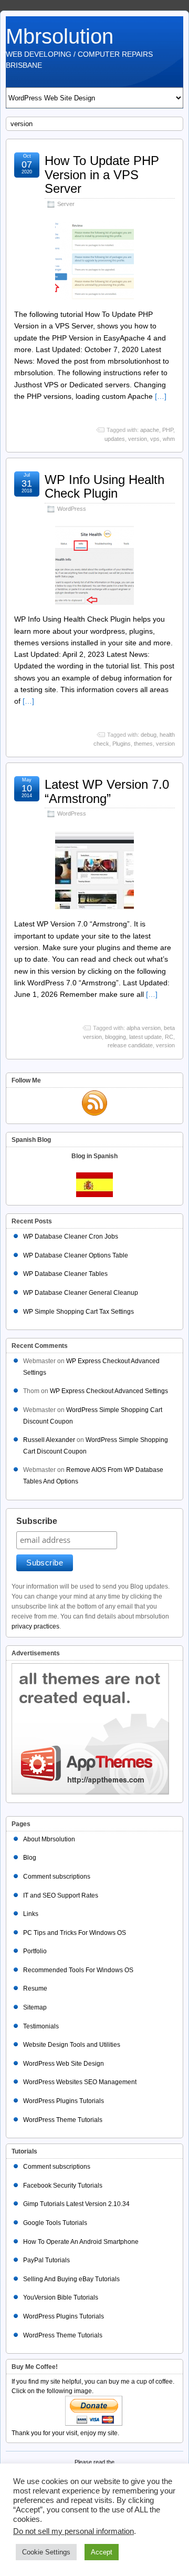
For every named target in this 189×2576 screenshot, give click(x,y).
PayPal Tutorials (46, 2260)
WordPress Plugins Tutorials (64, 2101)
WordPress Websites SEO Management (80, 2082)
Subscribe (37, 1521)
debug (149, 735)
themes (143, 744)
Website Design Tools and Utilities (72, 2045)
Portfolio (35, 1951)
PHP (168, 430)
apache (150, 430)
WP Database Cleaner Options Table (76, 1255)
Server (66, 204)
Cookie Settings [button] (46, 2552)
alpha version (144, 1028)
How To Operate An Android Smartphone (81, 2242)
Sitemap (35, 2007)
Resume (35, 1988)
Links (31, 1914)
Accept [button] (102, 2552)
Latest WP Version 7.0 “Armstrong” (107, 791)
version (138, 439)
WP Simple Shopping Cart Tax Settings (78, 1312)
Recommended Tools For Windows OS (78, 1970)
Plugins (122, 744)
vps (155, 439)
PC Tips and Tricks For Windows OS (75, 1933)
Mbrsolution (60, 36)
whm (169, 439)
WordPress (72, 509)
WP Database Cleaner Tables (65, 1274)
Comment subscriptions (57, 1877)
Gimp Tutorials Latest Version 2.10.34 (76, 2204)
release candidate (130, 1045)
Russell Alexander (49, 1440)
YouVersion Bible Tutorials (61, 2297)
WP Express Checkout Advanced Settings (109, 1391)
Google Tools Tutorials (55, 2223)
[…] (161, 396)
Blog (30, 1858)
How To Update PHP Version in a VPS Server (102, 174)
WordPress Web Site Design (64, 2064)
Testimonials (41, 2026)
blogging (115, 1037)
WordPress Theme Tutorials (63, 2120)
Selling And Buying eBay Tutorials (71, 2279)
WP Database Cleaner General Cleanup (81, 1293)
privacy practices (35, 1626)
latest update (145, 1037)
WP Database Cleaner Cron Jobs (71, 1237)
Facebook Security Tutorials (63, 2186)
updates (115, 439)
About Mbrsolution (49, 1839)
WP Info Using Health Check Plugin (104, 486)
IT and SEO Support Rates (61, 1895)
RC (169, 1037)
